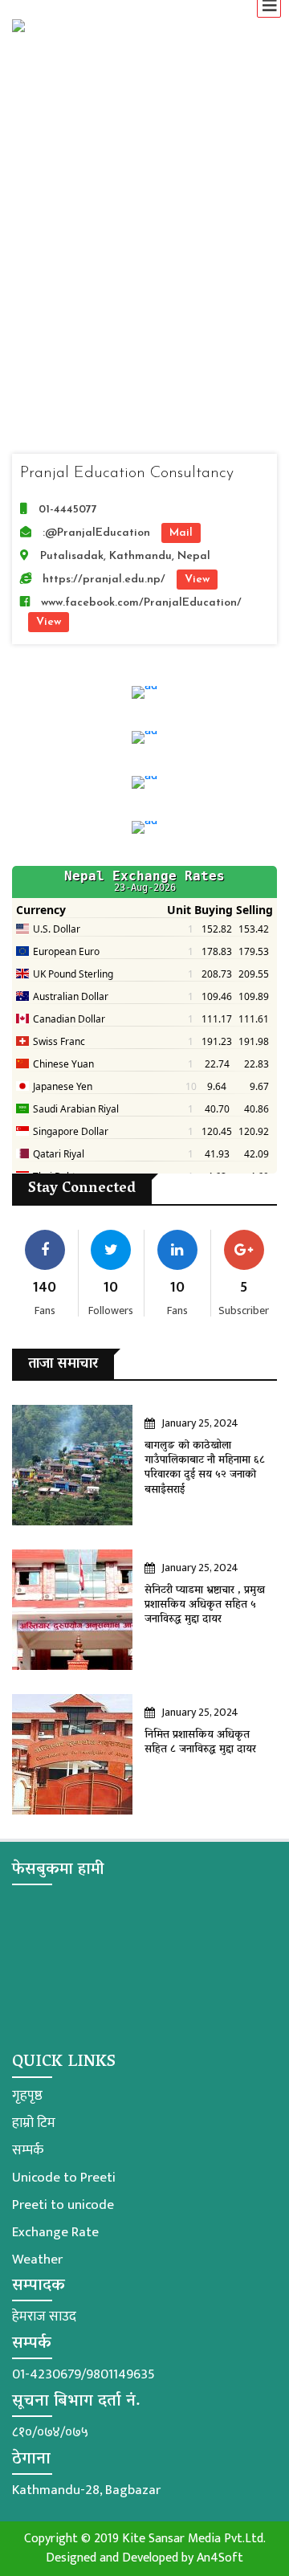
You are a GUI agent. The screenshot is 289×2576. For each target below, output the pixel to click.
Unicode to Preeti (64, 2178)
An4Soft (220, 2558)
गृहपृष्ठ (27, 2096)
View (197, 580)
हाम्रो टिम (34, 2123)
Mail (181, 533)
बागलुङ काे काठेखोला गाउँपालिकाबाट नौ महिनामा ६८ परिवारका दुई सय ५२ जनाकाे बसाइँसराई (205, 1468)
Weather (37, 2260)
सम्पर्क (28, 2150)
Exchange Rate (55, 2232)
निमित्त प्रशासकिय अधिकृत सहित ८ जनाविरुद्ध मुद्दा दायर (200, 1743)
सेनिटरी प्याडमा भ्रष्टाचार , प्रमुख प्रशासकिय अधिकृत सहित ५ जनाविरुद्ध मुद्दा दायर (205, 1605)
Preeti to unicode (63, 2205)
